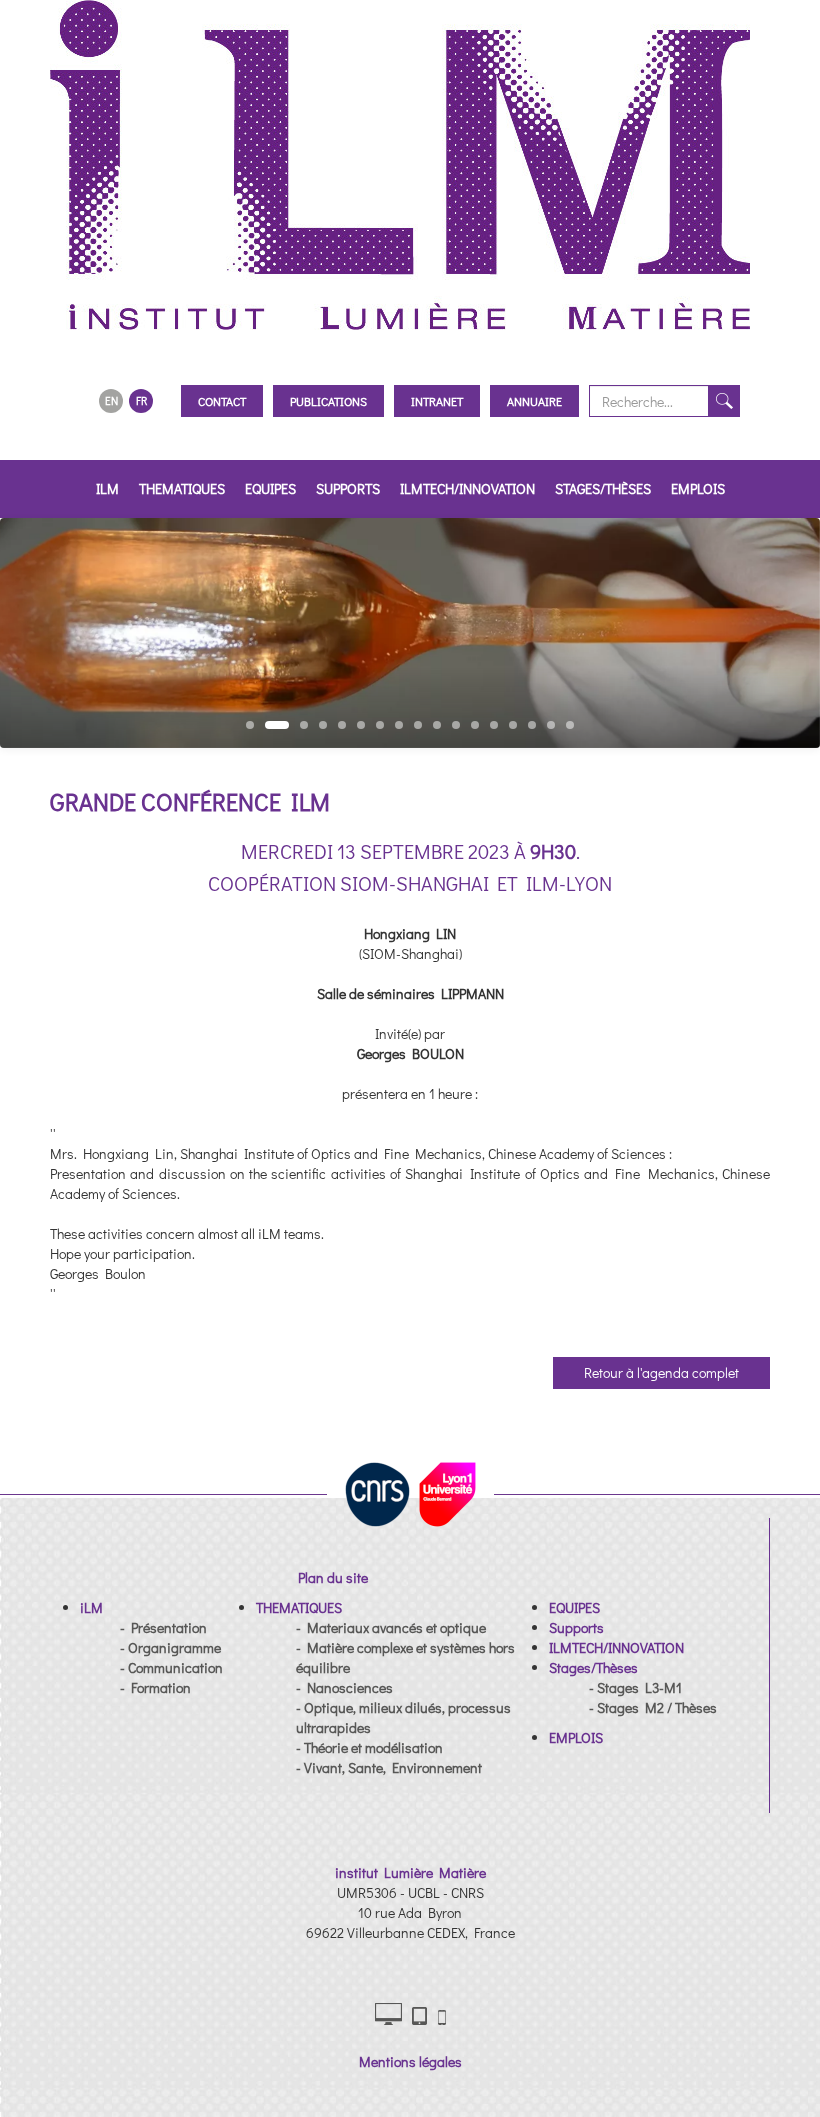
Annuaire (534, 401)
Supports (348, 488)
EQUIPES (270, 488)
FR (141, 400)
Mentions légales (410, 2061)
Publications (328, 401)
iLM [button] (107, 488)
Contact (222, 401)
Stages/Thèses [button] (603, 488)
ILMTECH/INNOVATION (467, 488)
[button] (91, 1607)
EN (111, 400)
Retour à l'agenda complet (661, 1372)
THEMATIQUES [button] (182, 488)
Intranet (437, 401)
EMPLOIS (698, 488)
